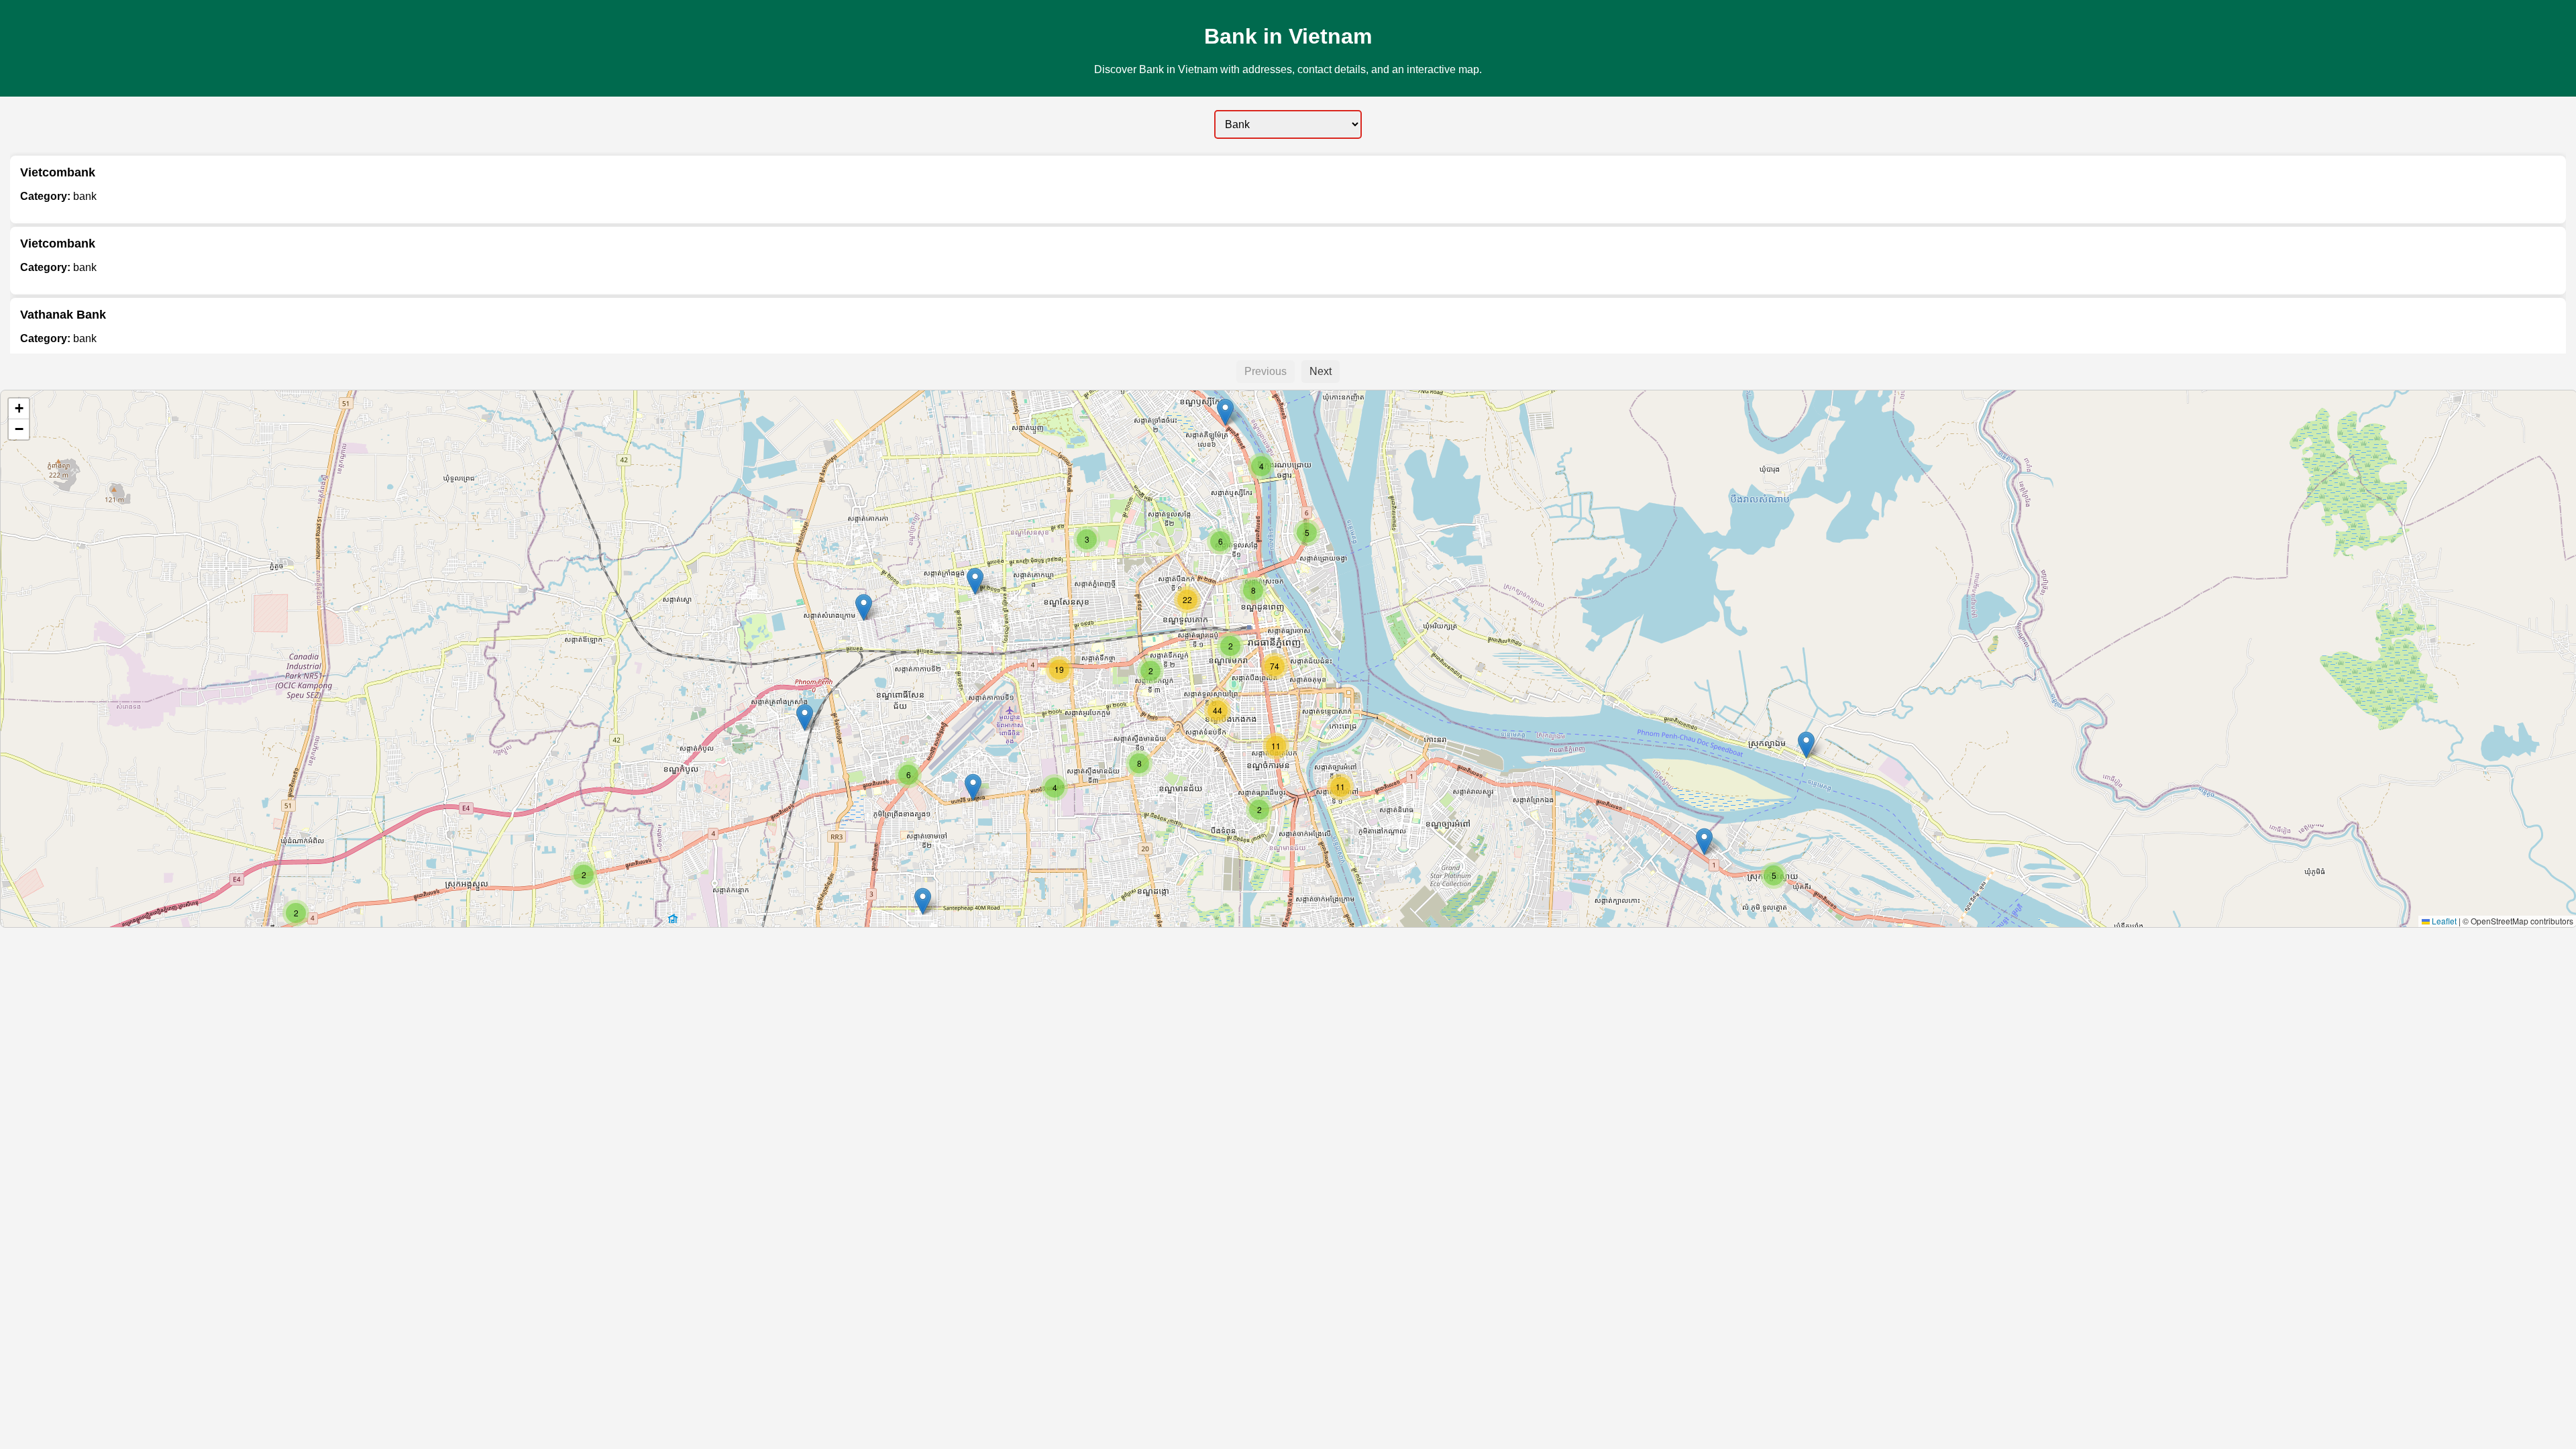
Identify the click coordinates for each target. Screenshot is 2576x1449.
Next (1321, 371)
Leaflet (2443, 921)
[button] (584, 875)
